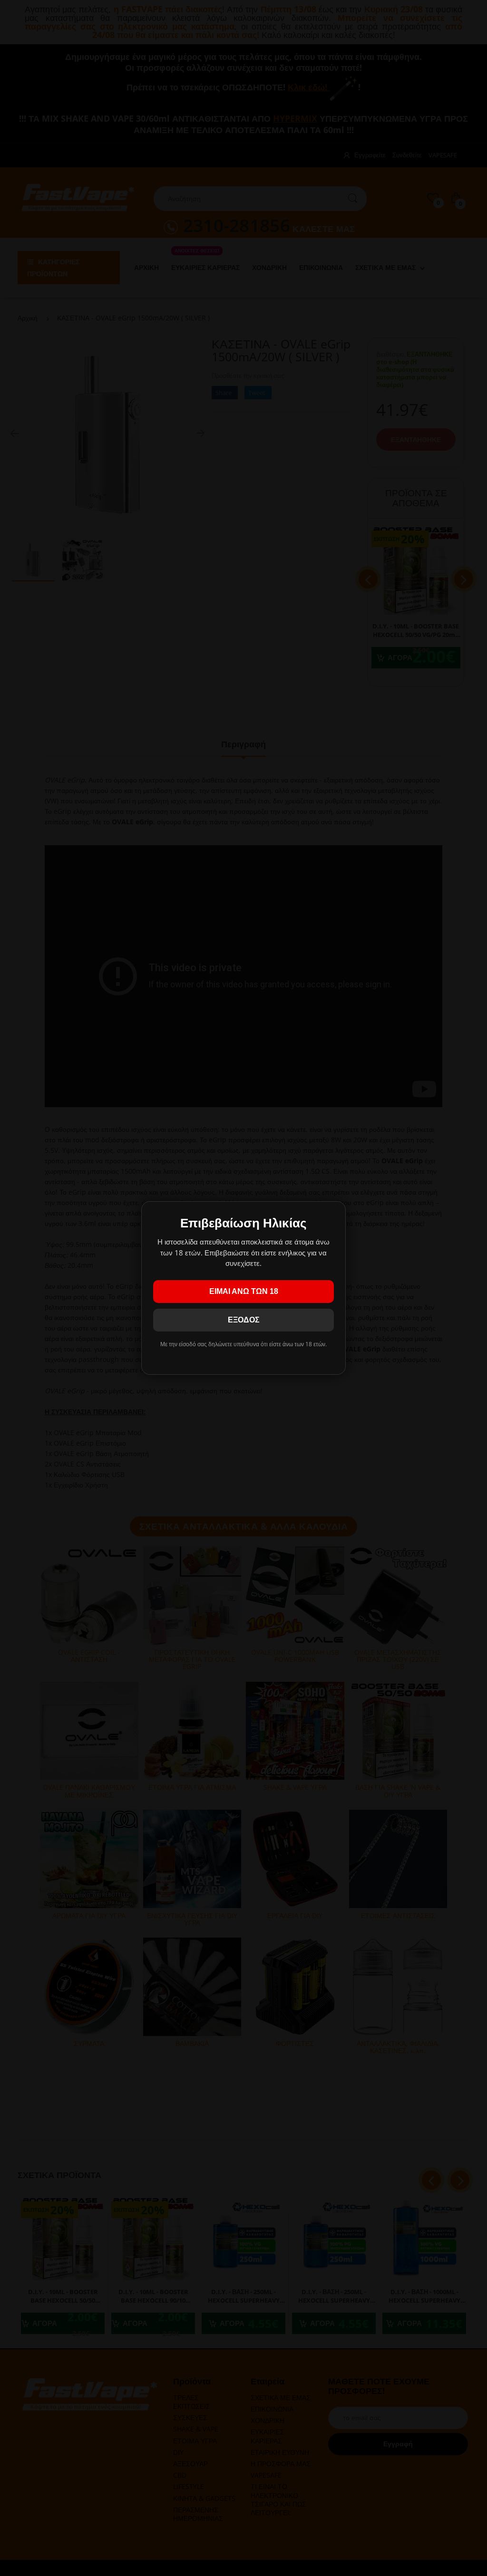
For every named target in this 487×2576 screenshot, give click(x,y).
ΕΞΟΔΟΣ (244, 1320)
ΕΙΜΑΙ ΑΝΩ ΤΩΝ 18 (244, 1291)
